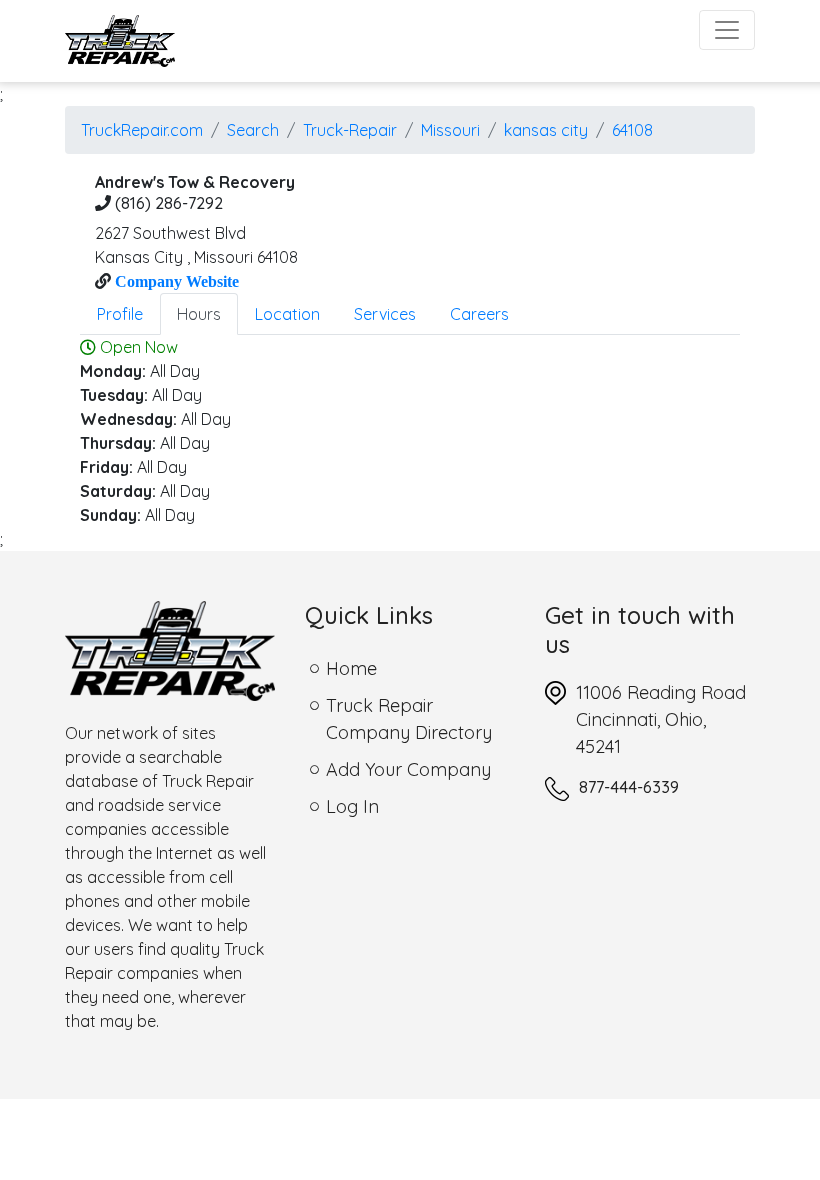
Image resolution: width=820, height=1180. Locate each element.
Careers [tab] (479, 314)
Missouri (450, 130)
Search (253, 130)
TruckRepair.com (142, 130)
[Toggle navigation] (727, 30)
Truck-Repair (350, 130)
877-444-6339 (629, 787)
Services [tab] (385, 314)
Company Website (175, 281)
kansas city (546, 130)
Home (351, 668)
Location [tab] (287, 314)
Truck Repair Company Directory (409, 719)
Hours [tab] (199, 314)
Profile (120, 314)
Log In (352, 806)
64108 (632, 130)
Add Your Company (408, 769)
